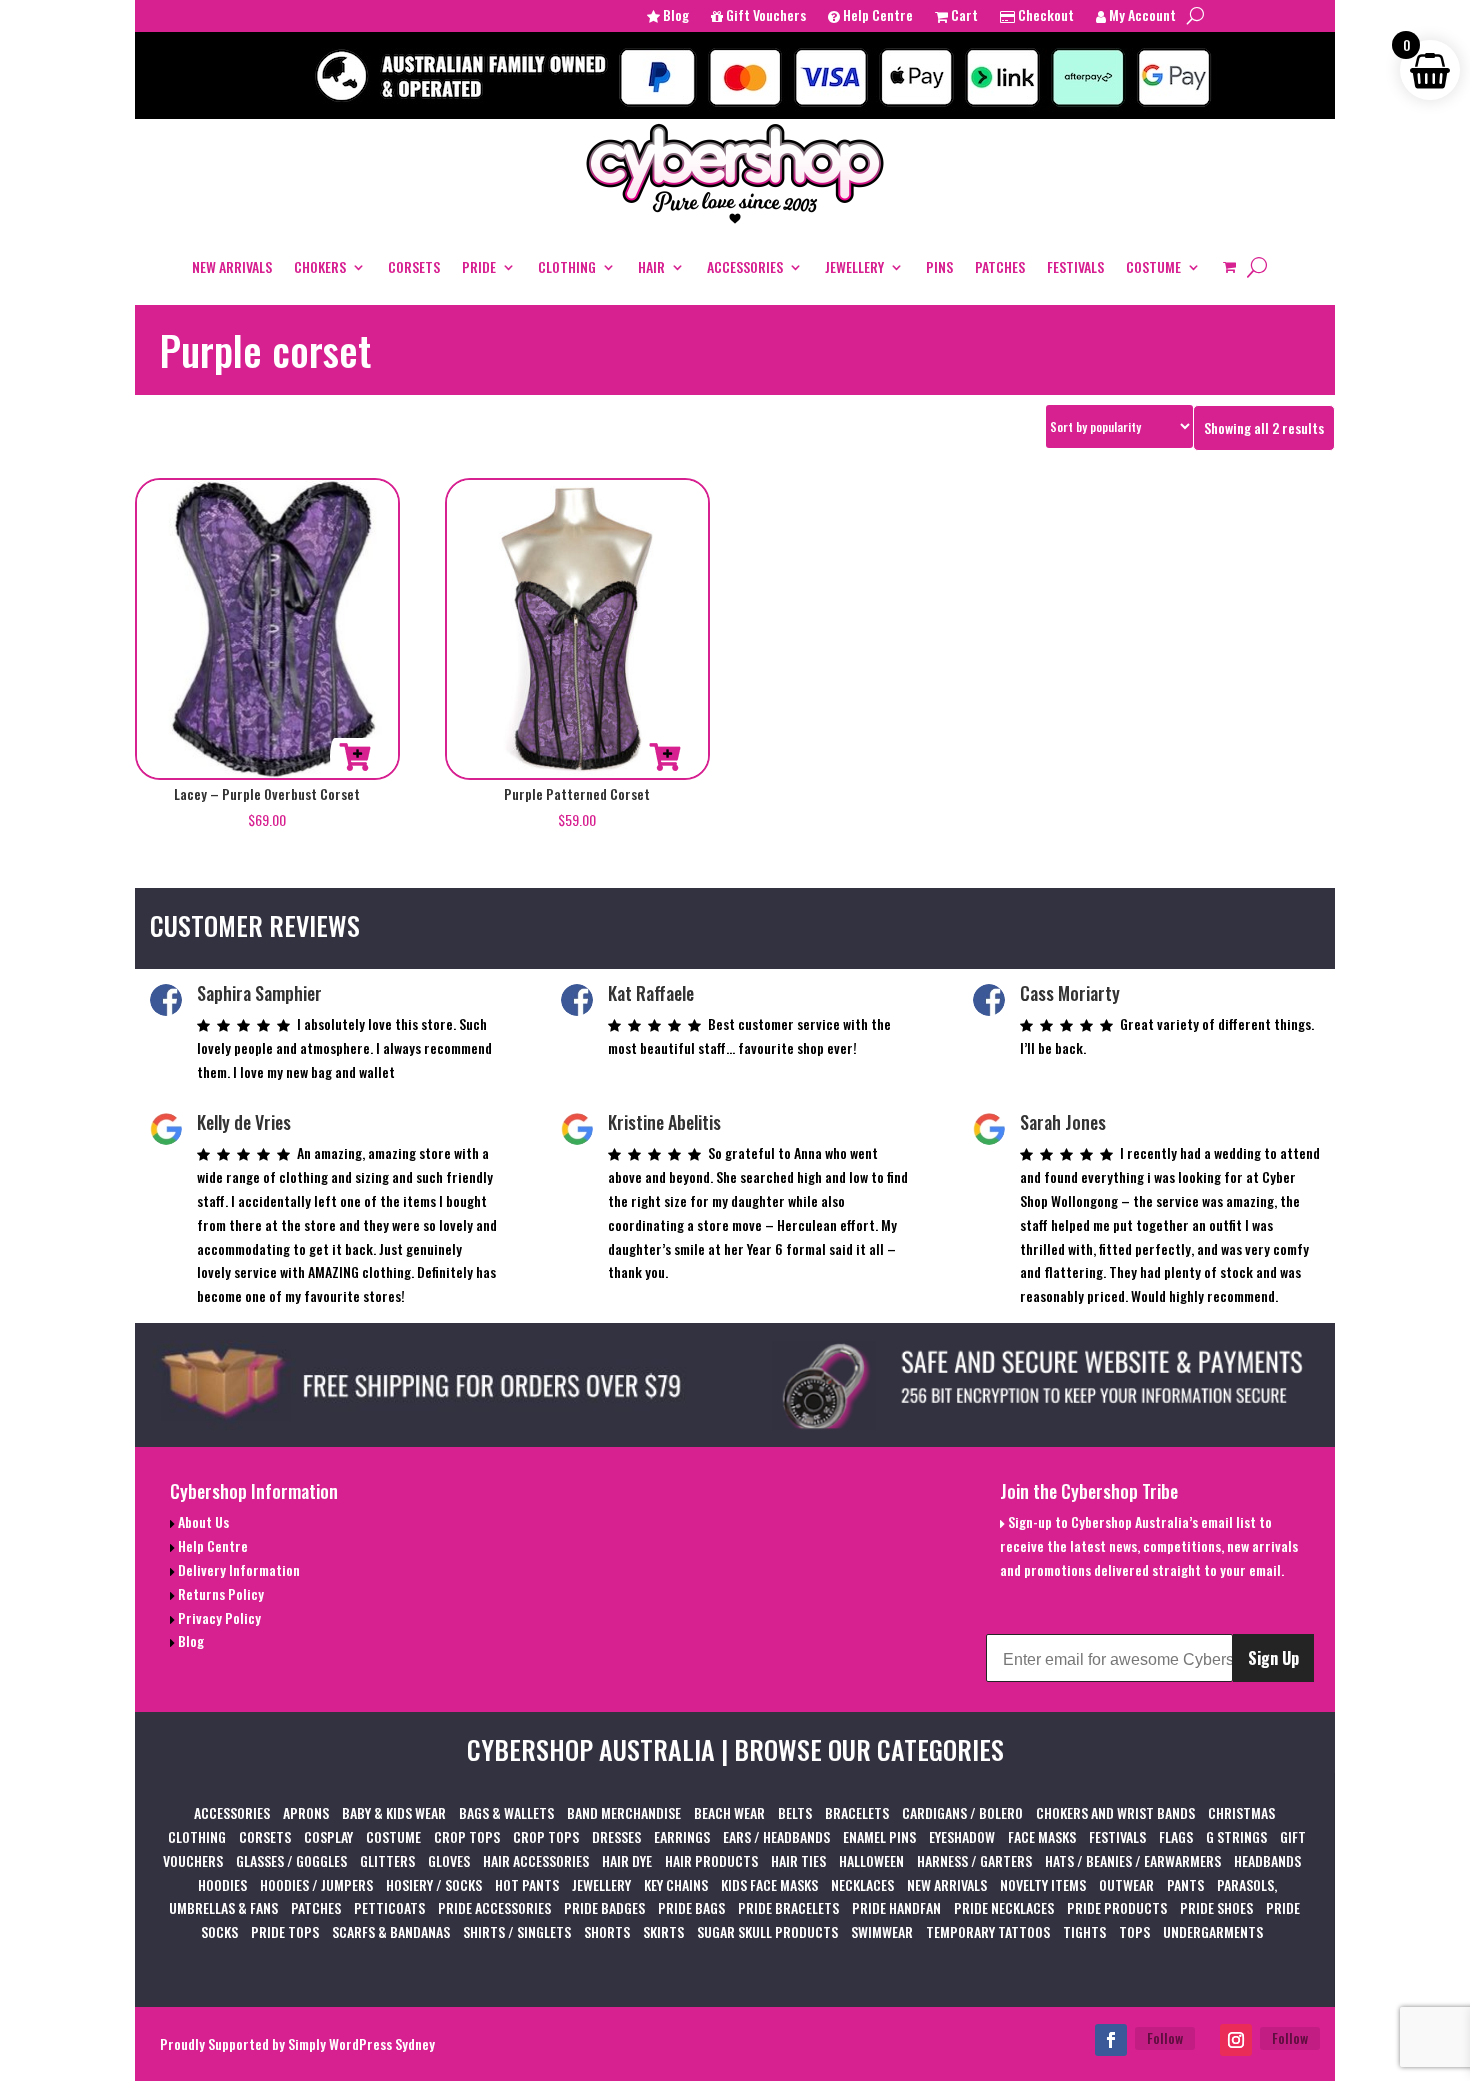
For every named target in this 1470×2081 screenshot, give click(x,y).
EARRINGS (682, 1836)
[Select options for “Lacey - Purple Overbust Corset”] (355, 757)
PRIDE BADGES (604, 1907)
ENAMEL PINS (879, 1836)
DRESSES (616, 1836)
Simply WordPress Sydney (361, 2043)
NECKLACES (862, 1884)
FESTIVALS (1075, 266)
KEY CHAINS (676, 1884)
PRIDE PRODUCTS (1117, 1907)
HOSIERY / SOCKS (434, 1884)
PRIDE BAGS (691, 1907)
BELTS (795, 1812)
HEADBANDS (1267, 1860)
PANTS (1185, 1884)
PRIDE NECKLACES (1004, 1907)
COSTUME (1153, 266)
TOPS (1134, 1931)
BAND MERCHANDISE (624, 1812)
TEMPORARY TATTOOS (988, 1931)
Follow (1165, 2037)
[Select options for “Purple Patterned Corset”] (665, 757)
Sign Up (1273, 1658)
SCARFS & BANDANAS (391, 1931)
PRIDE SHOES (1216, 1907)
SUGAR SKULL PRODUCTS (767, 1931)
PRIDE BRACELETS (788, 1907)
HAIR (651, 266)
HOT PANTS (527, 1884)
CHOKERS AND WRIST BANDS (1115, 1812)
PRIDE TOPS (285, 1931)
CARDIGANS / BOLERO (962, 1812)
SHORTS (607, 1931)
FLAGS (1176, 1836)
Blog (674, 16)
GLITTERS (387, 1860)
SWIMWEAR (882, 1931)
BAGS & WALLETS (506, 1812)
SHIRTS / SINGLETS (517, 1931)
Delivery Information (237, 1569)
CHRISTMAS (1241, 1812)
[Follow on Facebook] (1111, 2040)
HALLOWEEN (871, 1860)
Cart (963, 16)
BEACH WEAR (729, 1812)
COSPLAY (328, 1836)
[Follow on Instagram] (1236, 2040)
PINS (939, 266)
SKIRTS (663, 1931)
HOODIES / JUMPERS (316, 1884)
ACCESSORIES (745, 266)
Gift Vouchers (764, 16)
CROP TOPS (467, 1836)
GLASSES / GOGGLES (291, 1860)
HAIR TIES (798, 1860)
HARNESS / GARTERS (974, 1860)
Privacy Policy (218, 1617)
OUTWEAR (1126, 1884)
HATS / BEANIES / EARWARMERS (1133, 1860)
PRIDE (479, 266)
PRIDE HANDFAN (896, 1907)
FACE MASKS (1042, 1836)
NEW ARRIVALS (232, 266)
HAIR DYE (627, 1860)
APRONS (306, 1812)
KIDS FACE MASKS (769, 1884)
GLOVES (449, 1860)
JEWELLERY (854, 266)
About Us (202, 1521)
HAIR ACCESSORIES (536, 1860)
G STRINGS (1236, 1836)
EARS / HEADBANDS (776, 1836)
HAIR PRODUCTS (711, 1860)
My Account (1141, 16)
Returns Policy (219, 1593)
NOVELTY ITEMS (1043, 1884)
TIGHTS (1084, 1931)
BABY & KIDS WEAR (394, 1812)
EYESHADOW (962, 1836)
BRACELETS (857, 1812)
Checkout (1044, 16)
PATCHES (1000, 266)
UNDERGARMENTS (1213, 1931)
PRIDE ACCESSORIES (494, 1907)
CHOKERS (320, 266)
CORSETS (414, 266)
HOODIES (222, 1884)
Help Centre (876, 16)
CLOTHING (567, 266)
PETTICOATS (389, 1907)
